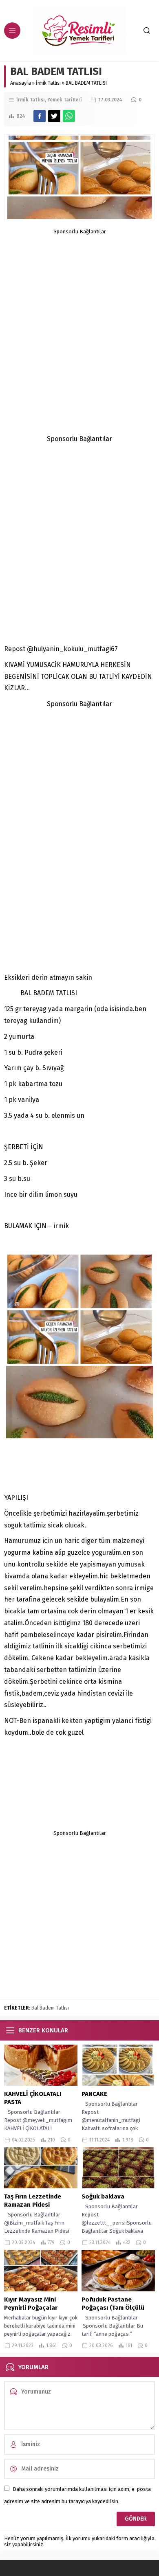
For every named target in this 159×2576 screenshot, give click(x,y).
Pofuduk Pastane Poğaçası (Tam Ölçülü (113, 2304)
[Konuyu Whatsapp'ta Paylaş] (69, 116)
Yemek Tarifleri (65, 100)
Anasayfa (21, 83)
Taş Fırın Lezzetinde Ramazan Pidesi (33, 2201)
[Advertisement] (79, 314)
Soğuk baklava (104, 2196)
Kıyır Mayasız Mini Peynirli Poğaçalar (31, 2304)
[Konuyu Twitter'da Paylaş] (54, 116)
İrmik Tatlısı (48, 83)
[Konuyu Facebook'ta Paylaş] (40, 116)
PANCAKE (94, 2094)
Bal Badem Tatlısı (50, 2008)
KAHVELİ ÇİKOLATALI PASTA (33, 2098)
